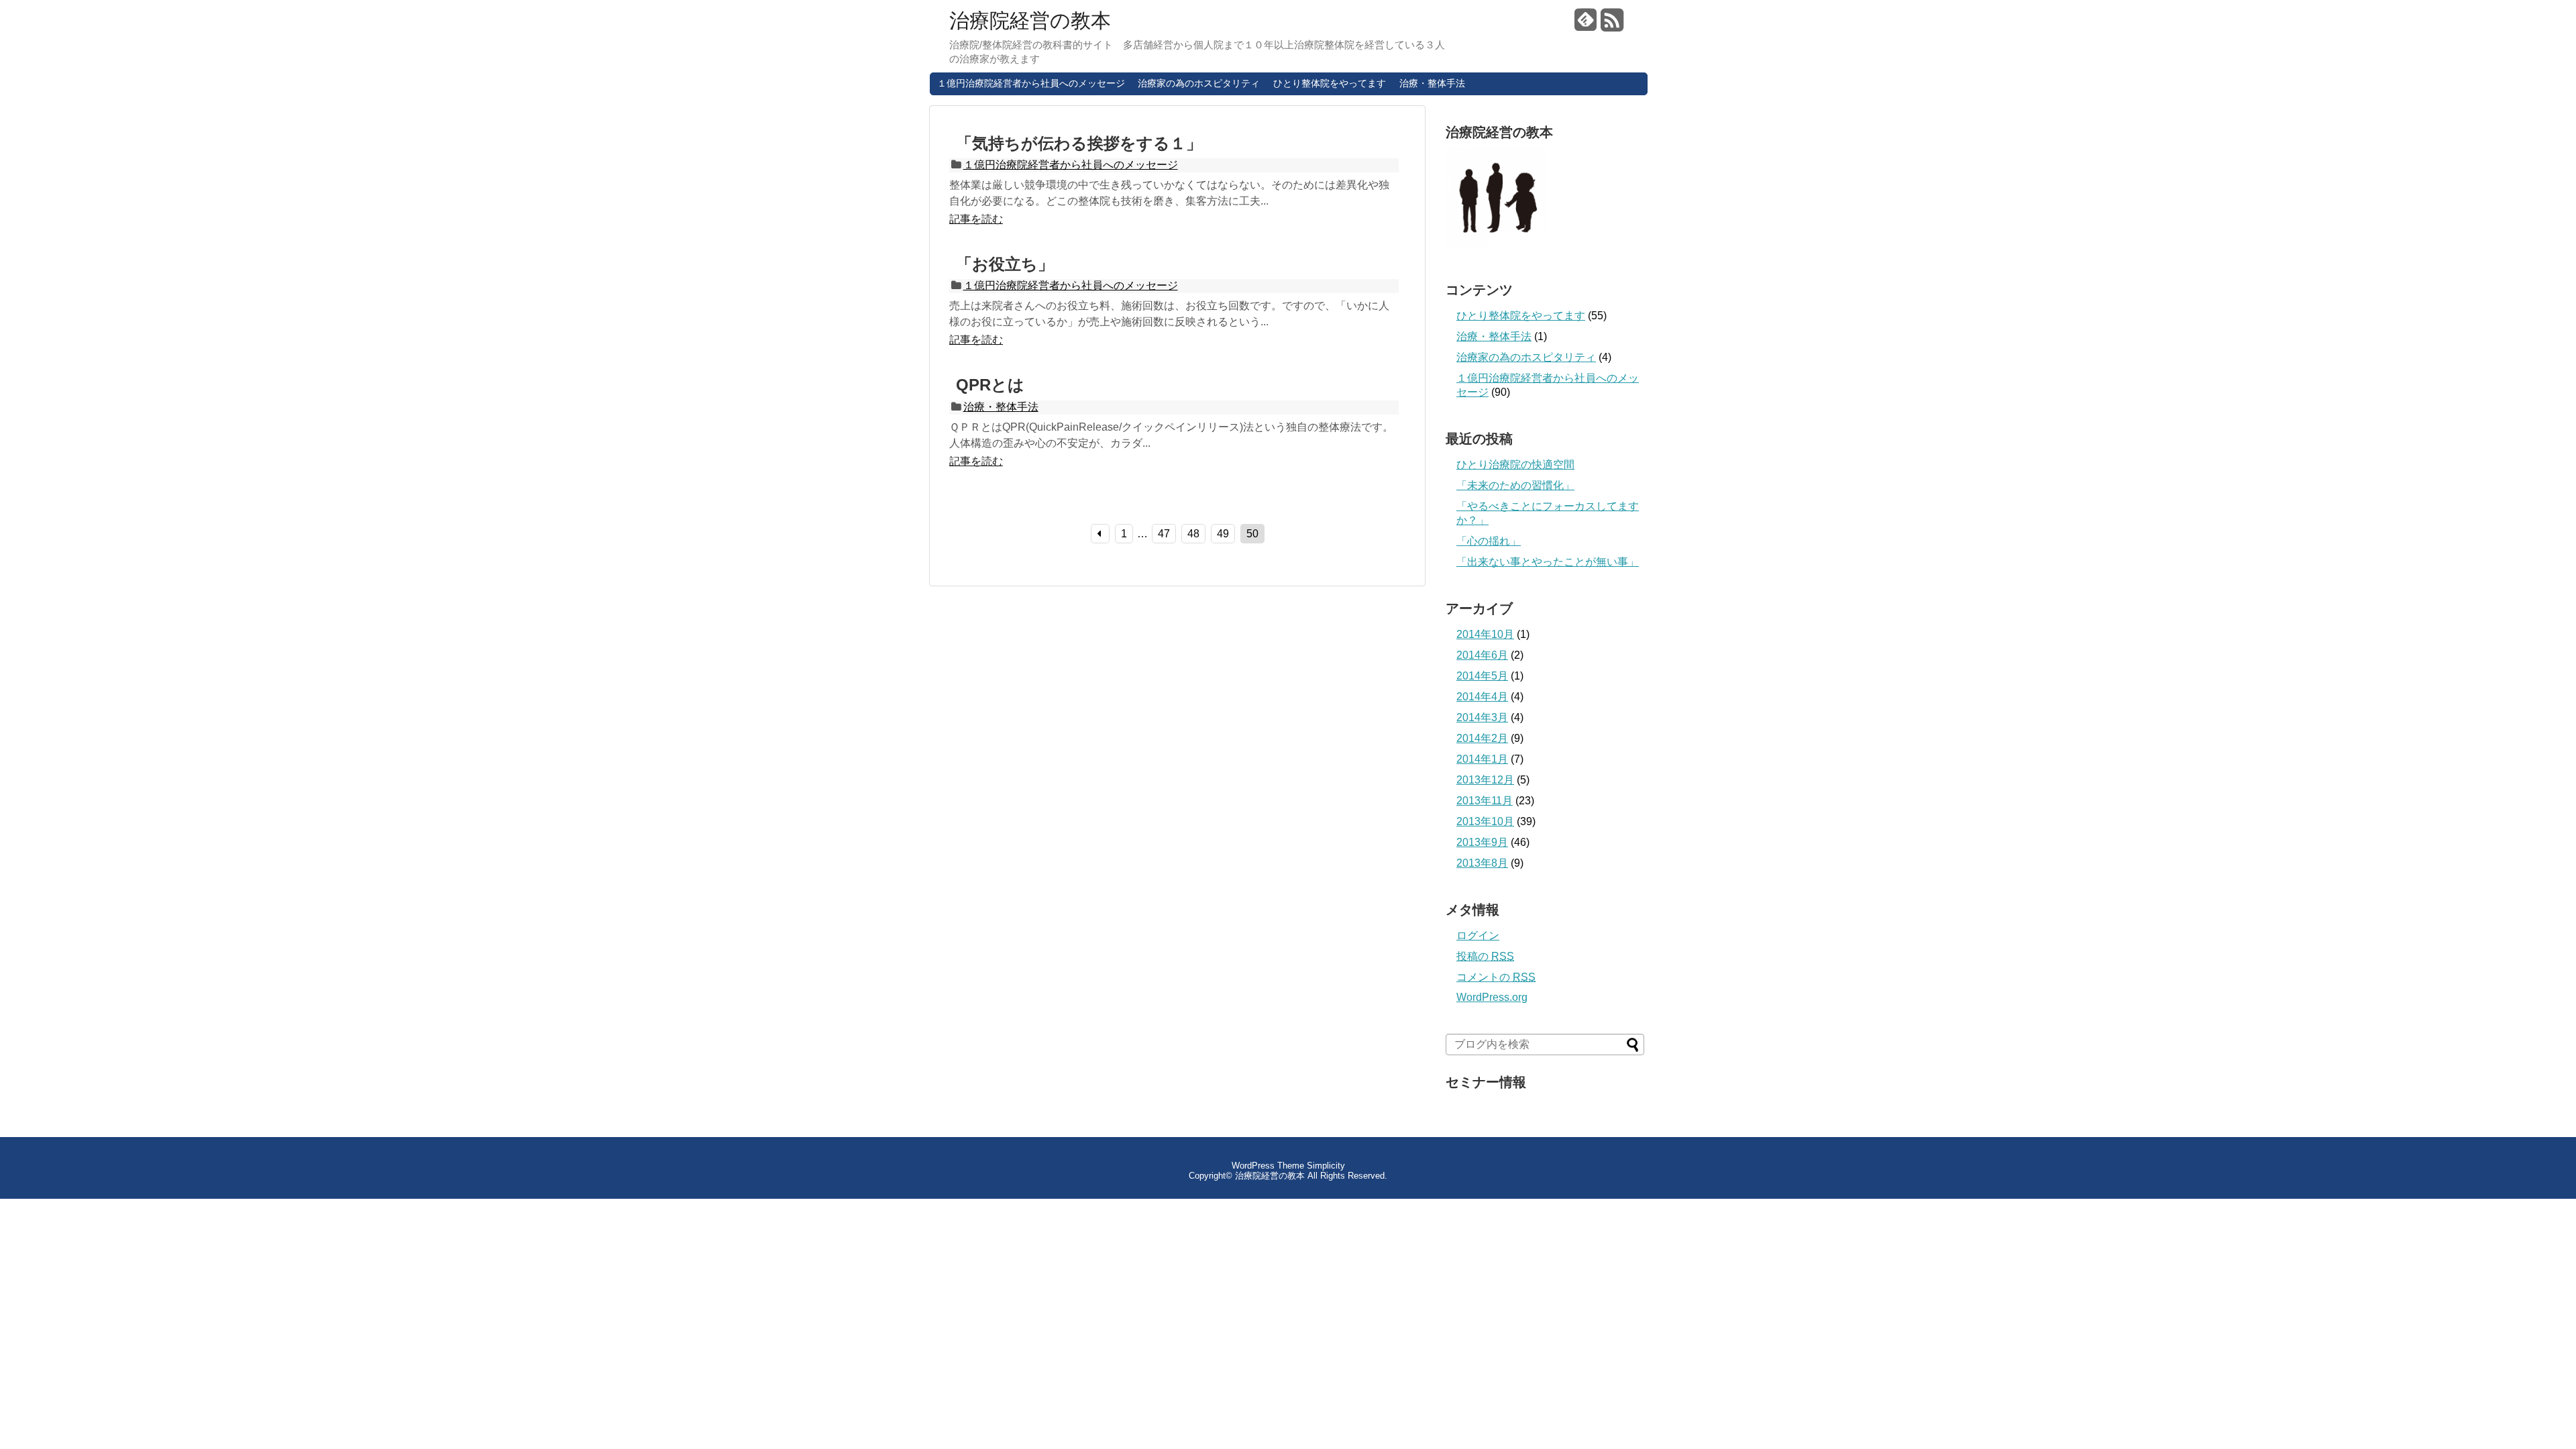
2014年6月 (1482, 655)
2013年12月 (1485, 780)
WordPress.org (1492, 997)
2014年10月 (1485, 634)
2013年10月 (1485, 821)
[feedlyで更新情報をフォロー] (1586, 25)
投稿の (1485, 956)
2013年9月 (1482, 842)
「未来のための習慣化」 (1515, 485)
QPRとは (990, 385)
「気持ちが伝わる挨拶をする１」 (1079, 143)
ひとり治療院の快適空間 (1515, 465)
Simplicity (1326, 1166)
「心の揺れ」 (1489, 541)
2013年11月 (1485, 801)
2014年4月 (1482, 697)
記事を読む (976, 219)
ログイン (1478, 935)
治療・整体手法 (1432, 83)
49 (1223, 534)
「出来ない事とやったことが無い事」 (1548, 562)
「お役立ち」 (1013, 264)
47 (1164, 534)
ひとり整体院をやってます (1330, 83)
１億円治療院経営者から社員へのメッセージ (1031, 83)
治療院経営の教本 (1030, 21)
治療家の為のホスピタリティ (1199, 83)
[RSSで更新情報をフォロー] (1612, 25)
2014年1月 (1482, 759)
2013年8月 (1482, 863)
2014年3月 (1482, 717)
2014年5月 (1482, 676)
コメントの (1496, 977)
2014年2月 (1482, 738)
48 (1193, 534)
